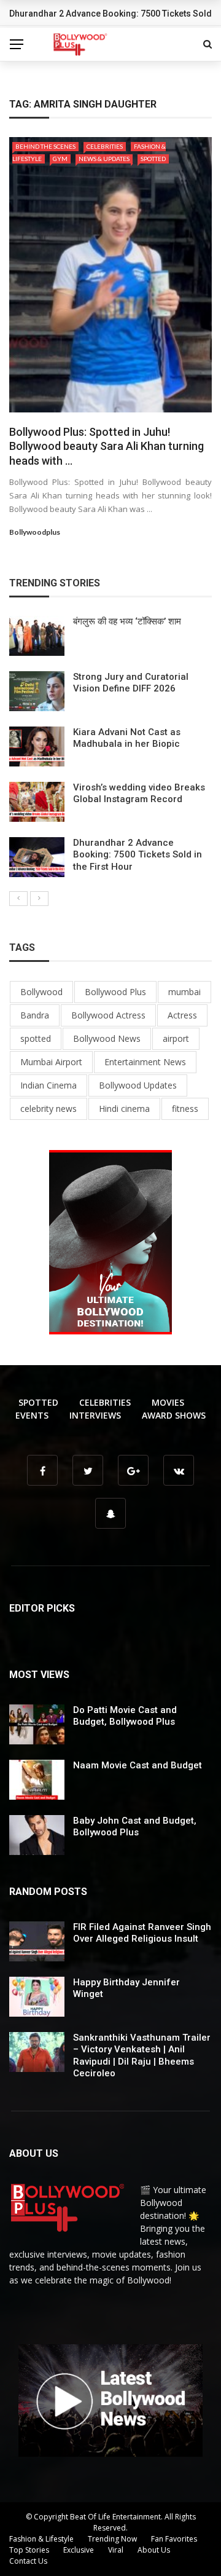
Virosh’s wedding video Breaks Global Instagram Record (139, 794)
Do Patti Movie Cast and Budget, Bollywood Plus (125, 1716)
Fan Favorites (174, 2539)
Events (32, 1415)
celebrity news (48, 1109)
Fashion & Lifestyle (41, 2539)
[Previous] (18, 899)
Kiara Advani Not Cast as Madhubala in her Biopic (127, 738)
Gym (60, 159)
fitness (185, 1109)
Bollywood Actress (108, 1015)
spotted (36, 1038)
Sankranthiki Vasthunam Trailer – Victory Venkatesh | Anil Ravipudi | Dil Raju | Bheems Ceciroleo (142, 2056)
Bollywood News (107, 1038)
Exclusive (79, 2550)
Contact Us (28, 2561)
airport (176, 1038)
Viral (116, 2550)
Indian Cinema (48, 1085)
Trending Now (112, 2539)
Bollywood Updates (138, 1085)
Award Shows (174, 1415)
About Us (154, 2550)
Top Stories (29, 2550)
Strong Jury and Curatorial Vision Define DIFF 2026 (131, 683)
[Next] (39, 899)
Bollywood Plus (115, 992)
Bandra (35, 1015)
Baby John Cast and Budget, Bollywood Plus (135, 1827)
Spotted (153, 159)
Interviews (95, 1415)
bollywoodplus (35, 532)
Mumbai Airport (51, 1062)
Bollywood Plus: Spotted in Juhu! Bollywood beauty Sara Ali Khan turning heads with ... (107, 446)
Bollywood (41, 992)
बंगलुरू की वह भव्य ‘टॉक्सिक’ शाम (127, 621)
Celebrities (105, 146)
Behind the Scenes (45, 146)
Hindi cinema (124, 1109)
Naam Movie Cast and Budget (138, 1765)
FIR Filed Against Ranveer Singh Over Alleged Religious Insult (142, 1933)
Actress (182, 1015)
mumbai (184, 992)
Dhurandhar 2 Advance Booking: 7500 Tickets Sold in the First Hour (138, 855)
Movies (168, 1402)
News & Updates (104, 159)
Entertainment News (145, 1062)
